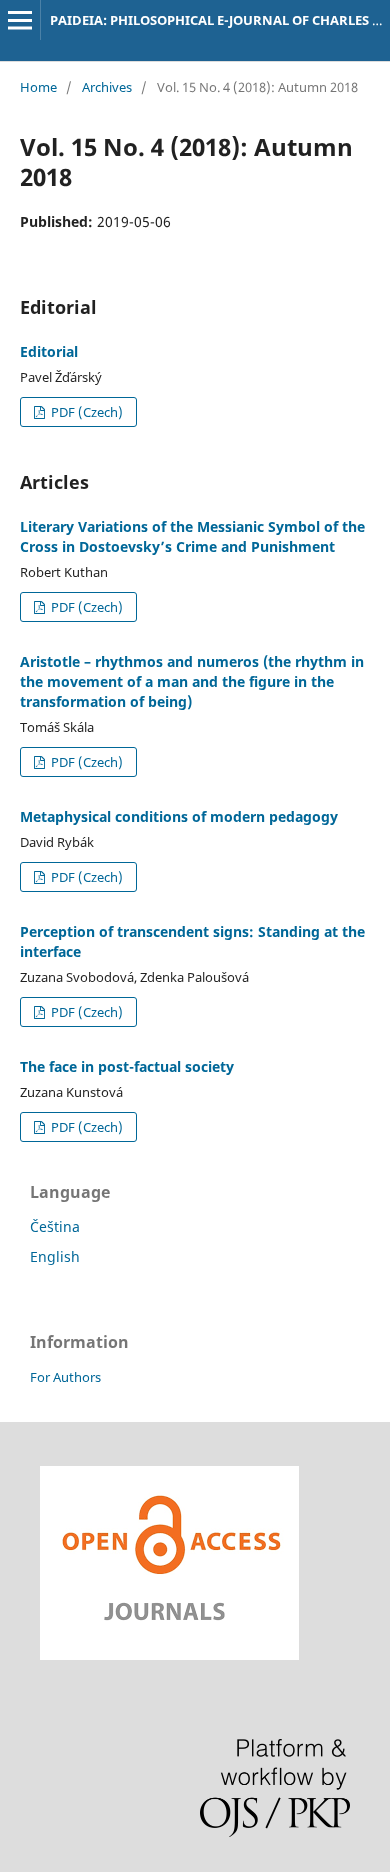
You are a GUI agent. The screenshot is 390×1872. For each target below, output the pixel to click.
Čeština (55, 1226)
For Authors (65, 1377)
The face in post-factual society (127, 1066)
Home (38, 87)
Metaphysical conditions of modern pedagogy (179, 816)
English (55, 1256)
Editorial (49, 351)
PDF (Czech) (85, 412)
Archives (107, 87)
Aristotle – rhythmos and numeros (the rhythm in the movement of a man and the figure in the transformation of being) (192, 681)
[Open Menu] (20, 20)
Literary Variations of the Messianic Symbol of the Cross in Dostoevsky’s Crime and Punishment (192, 536)
